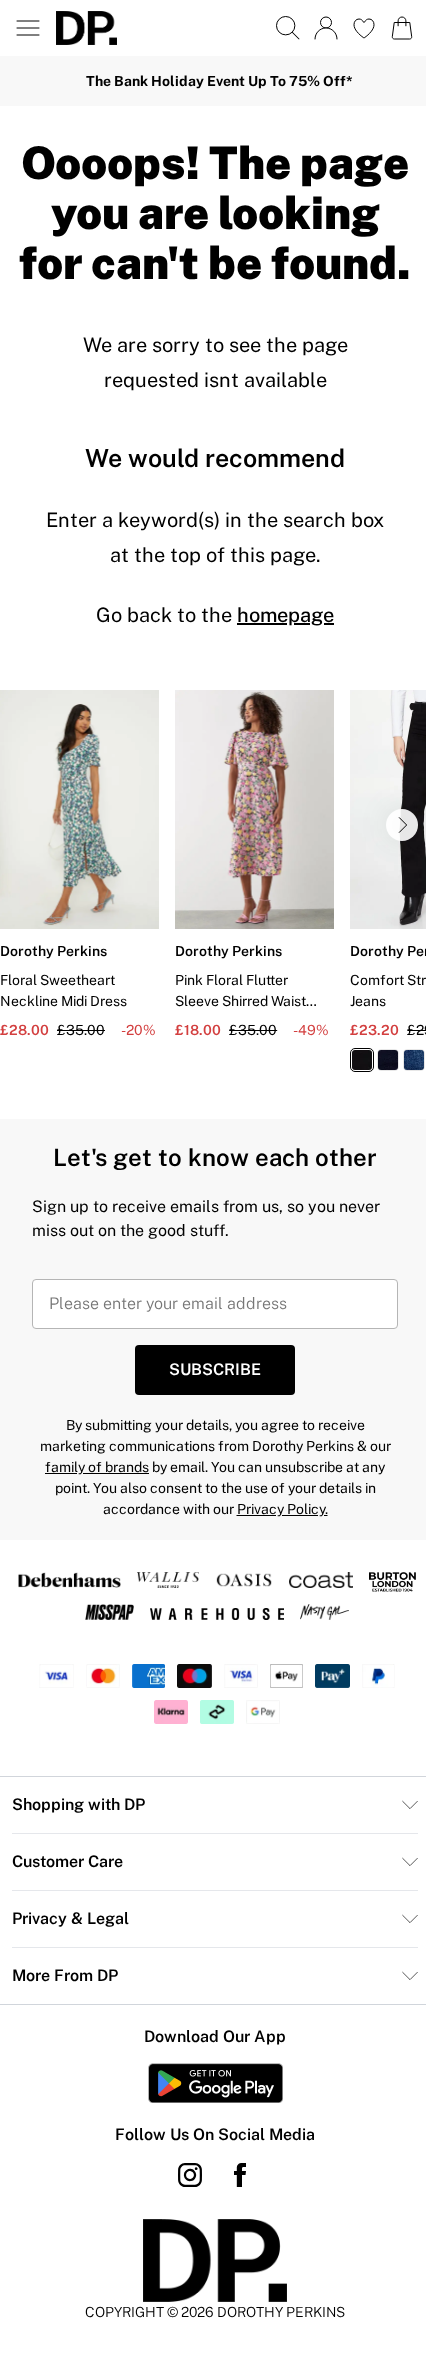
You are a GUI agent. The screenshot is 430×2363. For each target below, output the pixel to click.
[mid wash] (414, 1060)
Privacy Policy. (282, 1509)
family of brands (97, 1467)
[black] (362, 1060)
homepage (285, 615)
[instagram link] (190, 2175)
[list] (215, 892)
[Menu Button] (28, 28)
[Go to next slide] (402, 825)
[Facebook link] (240, 2175)
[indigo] (388, 1060)
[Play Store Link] (215, 2083)
